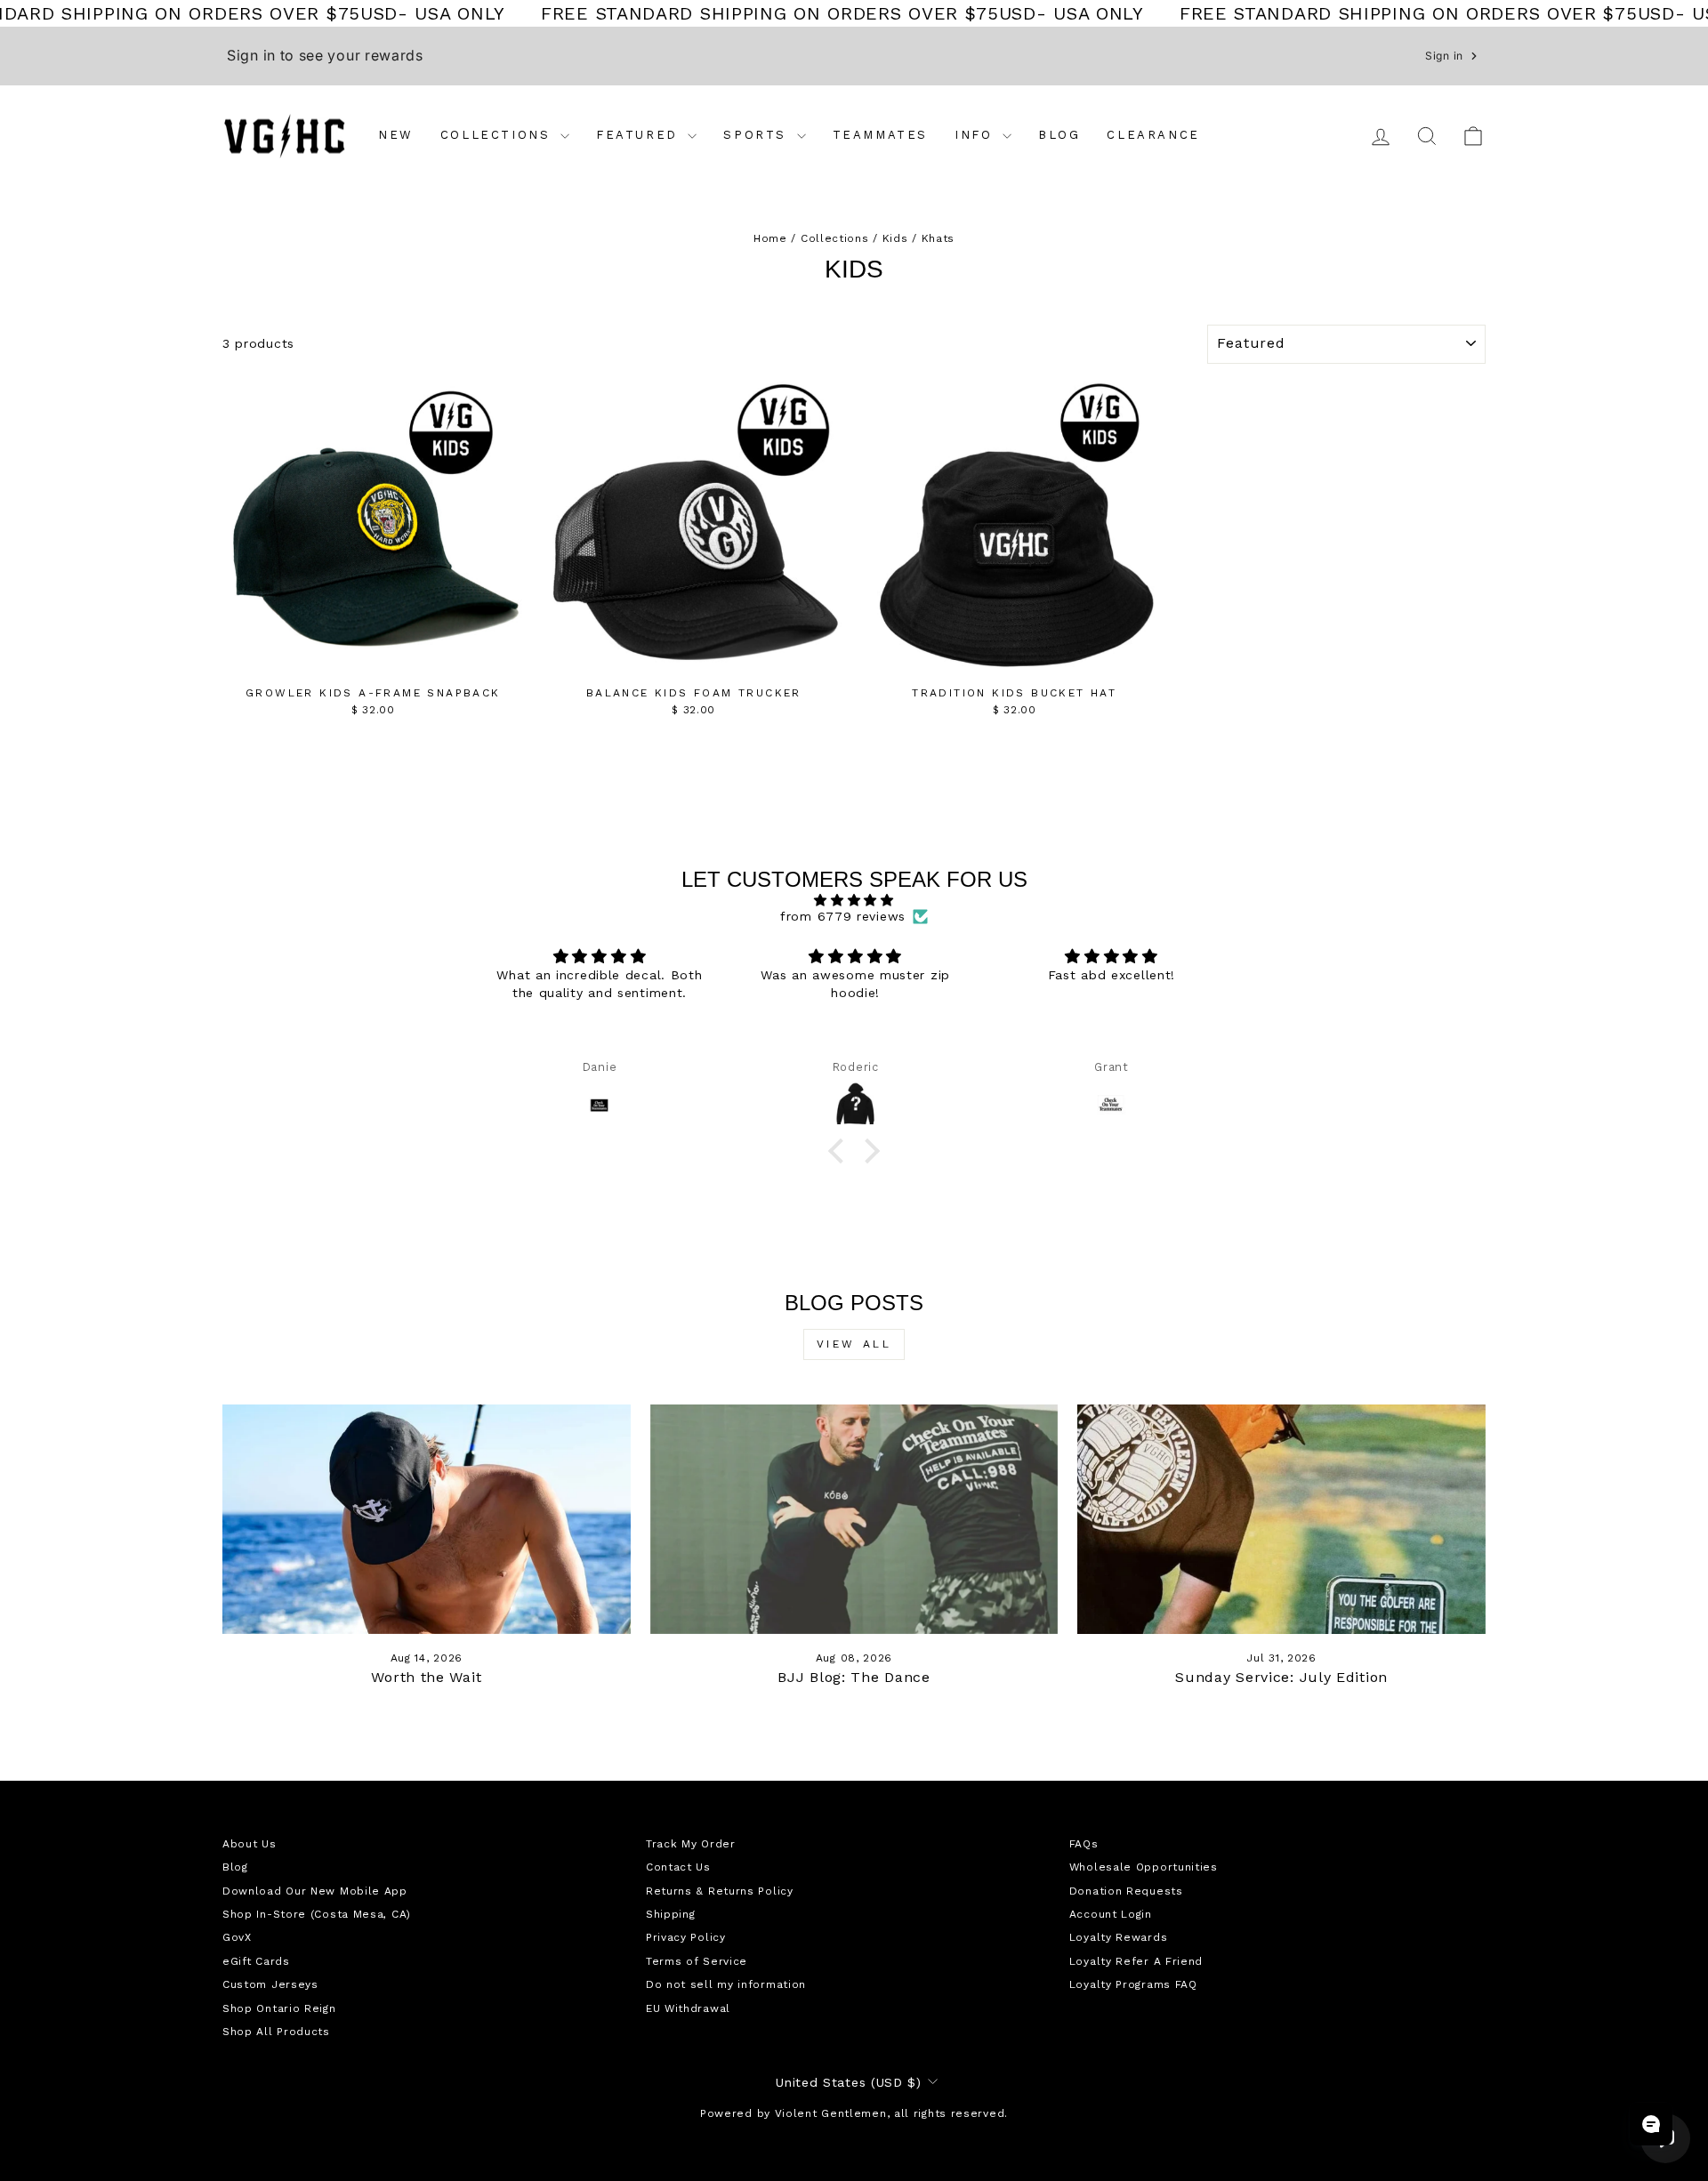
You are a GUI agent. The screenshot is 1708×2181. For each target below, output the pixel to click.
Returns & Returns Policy (720, 1891)
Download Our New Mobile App (315, 1891)
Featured (640, 135)
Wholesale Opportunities (1144, 1867)
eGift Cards (256, 1961)
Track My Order (691, 1844)
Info (976, 135)
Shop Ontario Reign (279, 2008)
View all (854, 1344)
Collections (498, 135)
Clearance (1153, 135)
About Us (250, 1844)
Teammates (880, 135)
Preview (373, 659)
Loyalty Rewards (1119, 1937)
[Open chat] (1651, 2124)
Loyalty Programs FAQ (1133, 1984)
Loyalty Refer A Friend (1136, 1961)
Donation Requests (1126, 1891)
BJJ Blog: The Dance (854, 1677)
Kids (895, 238)
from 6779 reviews (843, 916)
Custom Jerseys (270, 1984)
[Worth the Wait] (427, 1519)
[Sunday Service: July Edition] (1281, 1519)
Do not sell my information (726, 1984)
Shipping (671, 1914)
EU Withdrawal (688, 2008)
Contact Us (678, 1867)
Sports (757, 135)
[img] (854, 900)
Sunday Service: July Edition (1281, 1677)
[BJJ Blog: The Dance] (854, 1519)
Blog (1059, 135)
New (396, 135)
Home (770, 238)
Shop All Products (276, 2032)
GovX (237, 1937)
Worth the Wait (426, 1677)
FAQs (1084, 1844)
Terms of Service (697, 1961)
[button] (840, 1151)
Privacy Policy (686, 1937)
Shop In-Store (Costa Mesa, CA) (317, 1914)
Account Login (1111, 1914)
